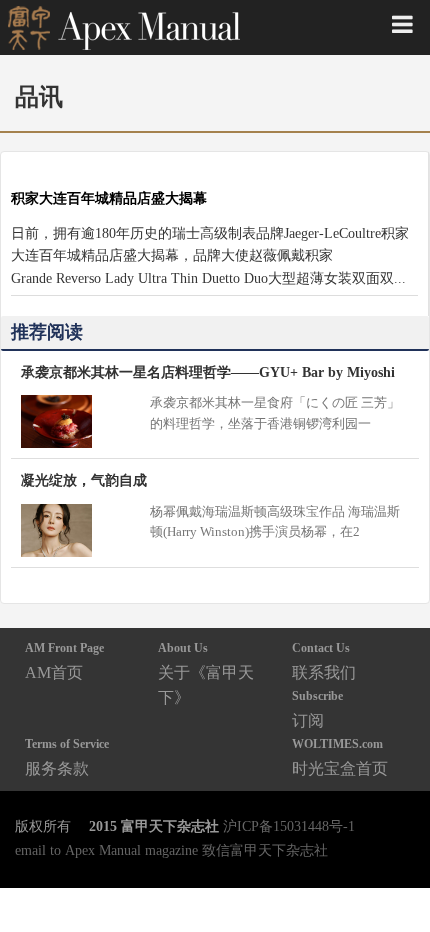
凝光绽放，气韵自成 (84, 480)
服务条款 (67, 756)
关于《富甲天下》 (206, 673)
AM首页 (64, 660)
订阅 (317, 708)
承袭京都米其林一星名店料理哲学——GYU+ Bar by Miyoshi (208, 372)
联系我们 (324, 660)
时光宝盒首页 (340, 756)
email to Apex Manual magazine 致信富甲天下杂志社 (171, 850)
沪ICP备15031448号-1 (289, 826)
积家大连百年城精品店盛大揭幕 (109, 198)
